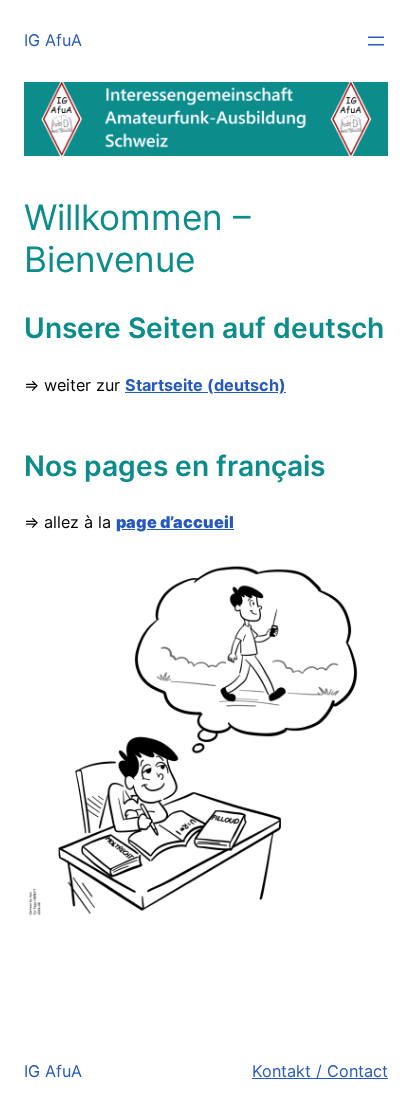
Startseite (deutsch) (205, 385)
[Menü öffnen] (376, 41)
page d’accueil (175, 522)
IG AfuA (53, 40)
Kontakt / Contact (320, 1071)
